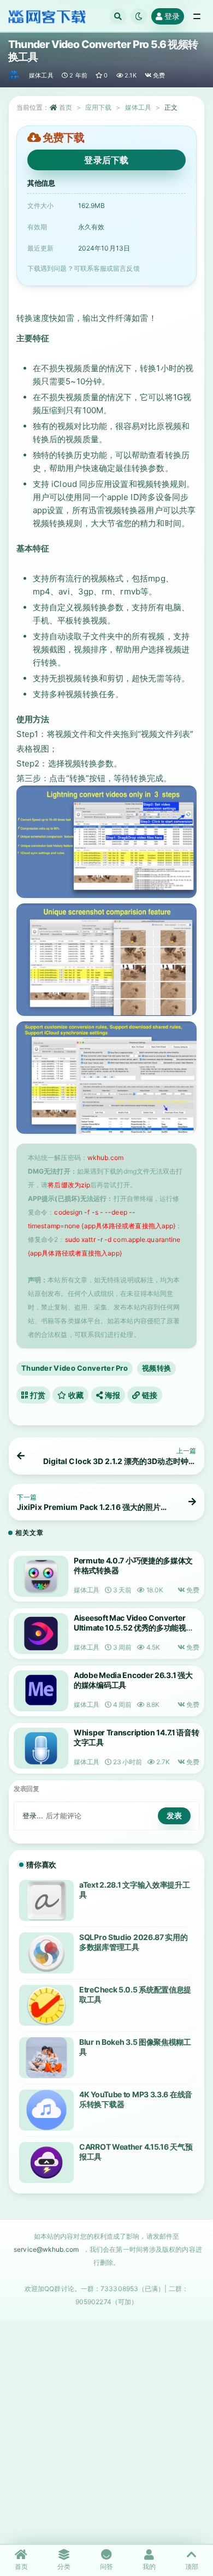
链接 (149, 1395)
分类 (64, 2566)
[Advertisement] (106, 2431)
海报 (111, 1395)
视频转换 (156, 1368)
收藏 (75, 1395)
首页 (66, 107)
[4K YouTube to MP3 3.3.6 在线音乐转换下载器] (46, 2110)
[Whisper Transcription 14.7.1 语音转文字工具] (41, 1748)
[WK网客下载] (14, 75)
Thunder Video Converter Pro (75, 1368)
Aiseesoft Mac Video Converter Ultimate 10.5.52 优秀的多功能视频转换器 (134, 1628)
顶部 (192, 2566)
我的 (149, 2566)
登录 (172, 16)
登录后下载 (106, 160)
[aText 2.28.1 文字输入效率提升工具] (46, 1900)
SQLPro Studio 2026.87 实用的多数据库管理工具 (134, 1942)
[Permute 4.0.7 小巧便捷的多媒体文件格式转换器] (41, 1576)
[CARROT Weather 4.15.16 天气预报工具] (46, 2162)
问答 (106, 2566)
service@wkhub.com (46, 2249)
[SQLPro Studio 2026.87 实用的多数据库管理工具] (46, 1953)
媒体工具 (41, 75)
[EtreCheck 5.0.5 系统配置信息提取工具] (46, 2005)
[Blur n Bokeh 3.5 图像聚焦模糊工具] (46, 2058)
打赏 (37, 1395)
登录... (33, 1816)
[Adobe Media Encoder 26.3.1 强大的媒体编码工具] (41, 1691)
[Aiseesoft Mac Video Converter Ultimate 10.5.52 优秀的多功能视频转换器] (41, 1634)
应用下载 (98, 107)
